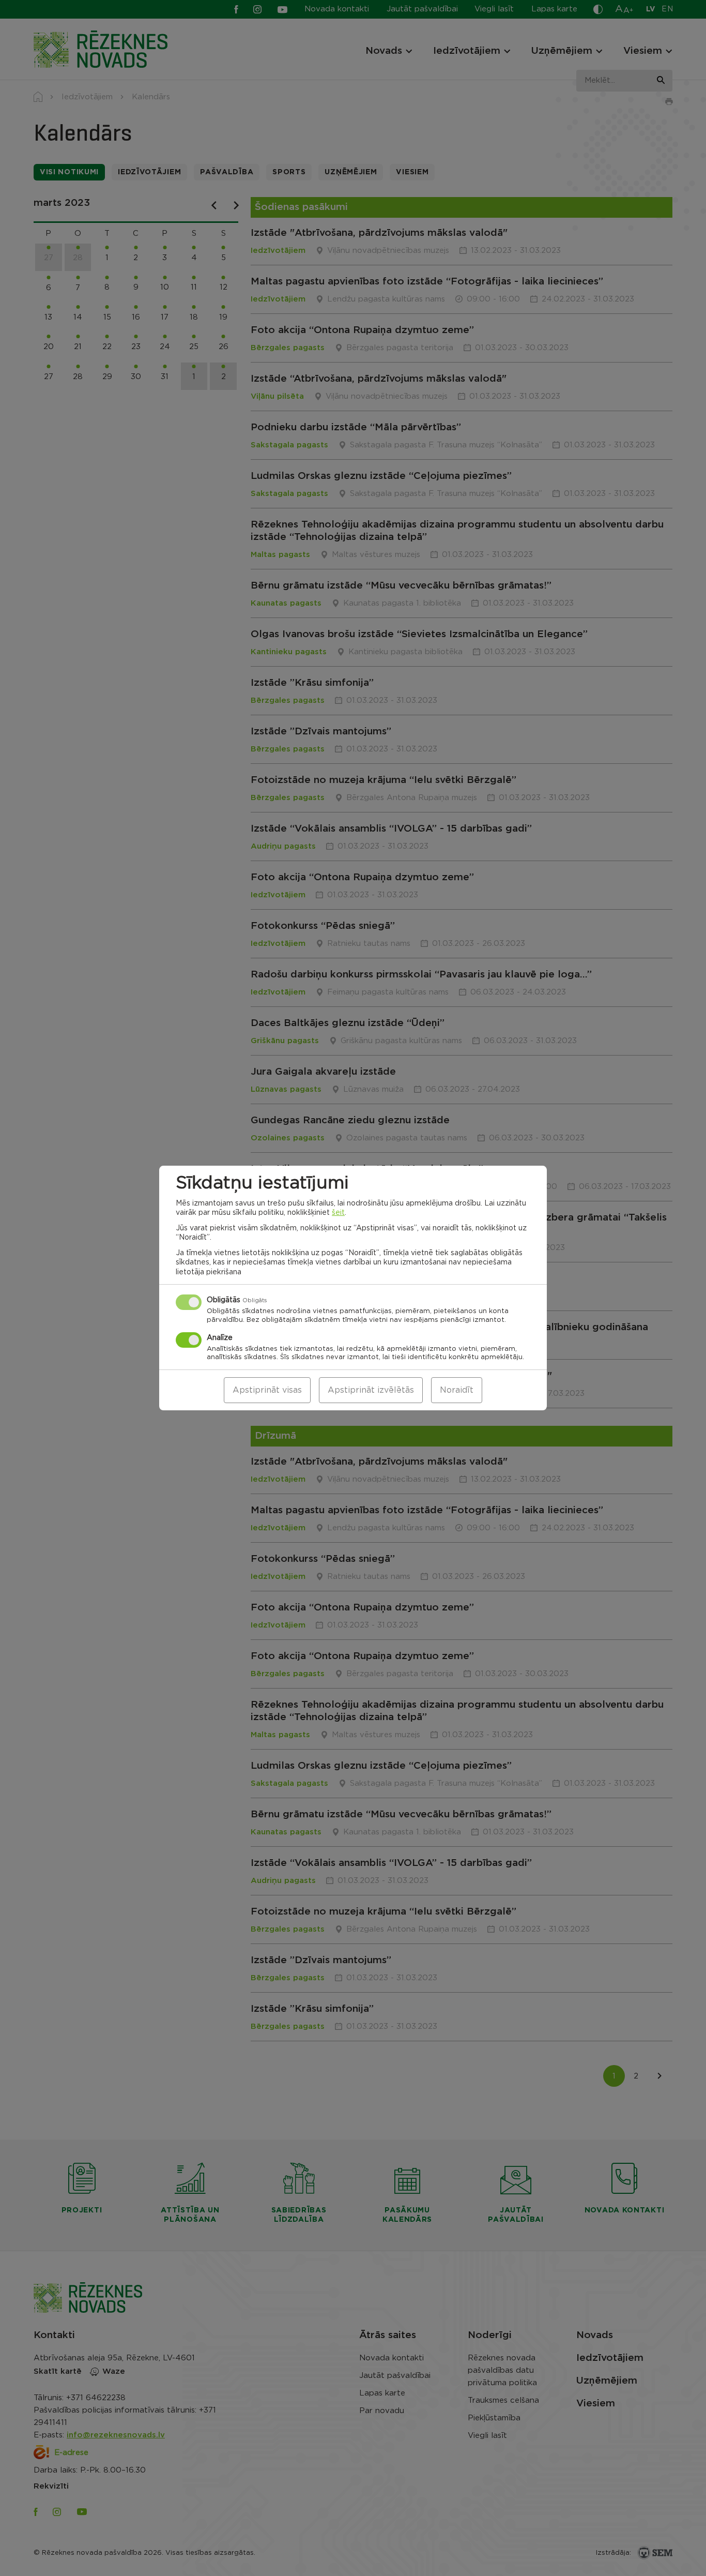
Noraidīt (457, 1390)
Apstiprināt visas (267, 1390)
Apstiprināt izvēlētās (371, 1390)
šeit (338, 1213)
